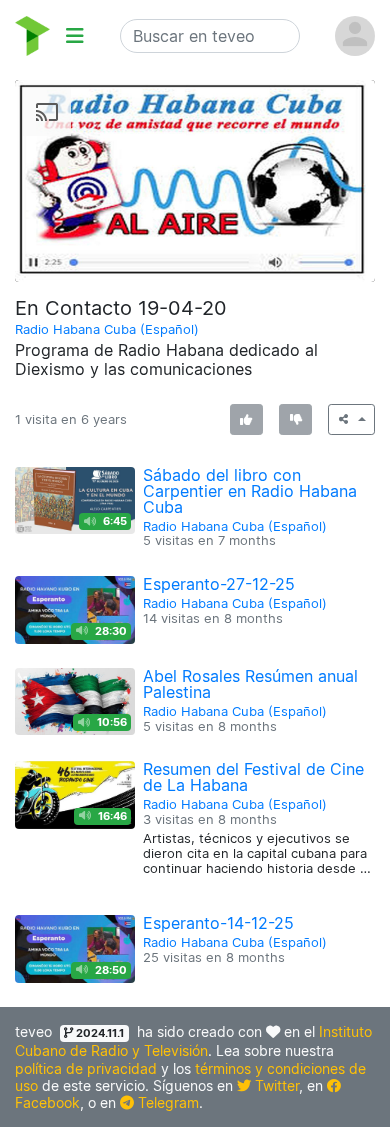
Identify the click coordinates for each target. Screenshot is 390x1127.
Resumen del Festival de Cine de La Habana (253, 777)
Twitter (275, 1085)
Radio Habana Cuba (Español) (107, 329)
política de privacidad (86, 1068)
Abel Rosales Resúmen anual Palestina (250, 684)
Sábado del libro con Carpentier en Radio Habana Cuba (250, 491)
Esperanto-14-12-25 (218, 923)
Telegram (166, 1102)
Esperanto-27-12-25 (219, 584)
